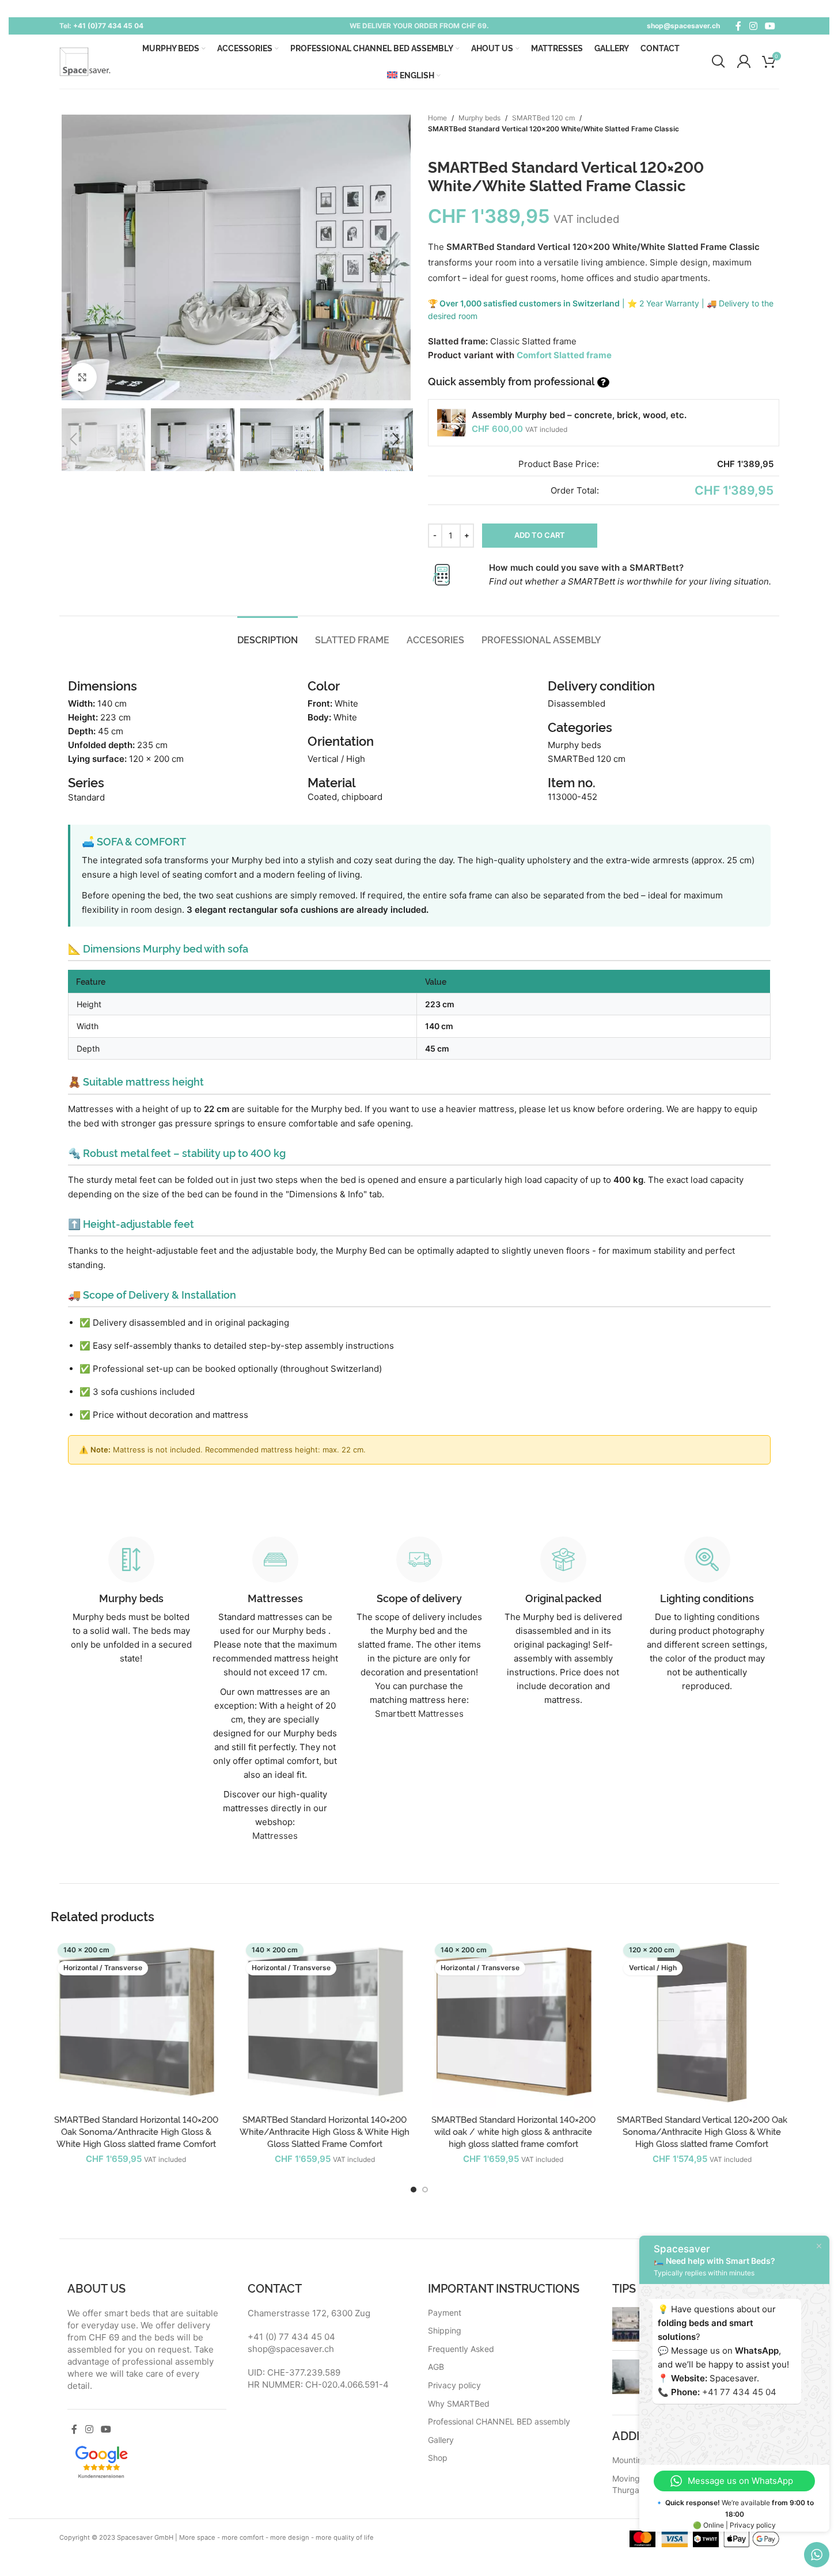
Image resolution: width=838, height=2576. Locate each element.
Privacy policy (454, 2385)
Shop (438, 2458)
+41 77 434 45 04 (739, 2392)
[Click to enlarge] (82, 377)
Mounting (630, 2460)
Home (437, 118)
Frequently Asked (461, 2349)
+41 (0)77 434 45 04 (108, 26)
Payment (445, 2313)
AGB (436, 2367)
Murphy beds (479, 118)
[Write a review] (101, 2461)
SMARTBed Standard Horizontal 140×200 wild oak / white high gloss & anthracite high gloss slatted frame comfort (513, 2131)
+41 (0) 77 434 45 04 (291, 2337)
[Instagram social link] (753, 26)
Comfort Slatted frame (564, 355)
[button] (74, 439)
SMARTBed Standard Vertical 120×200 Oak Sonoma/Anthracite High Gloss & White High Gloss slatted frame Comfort (702, 2131)
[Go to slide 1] (414, 2190)
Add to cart (540, 535)
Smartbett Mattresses (419, 1714)
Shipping (445, 2330)
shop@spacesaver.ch (683, 26)
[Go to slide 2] (425, 2190)
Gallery (441, 2440)
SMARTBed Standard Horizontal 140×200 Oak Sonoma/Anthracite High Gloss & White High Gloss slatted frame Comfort (136, 2131)
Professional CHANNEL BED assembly (499, 2421)
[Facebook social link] (738, 26)
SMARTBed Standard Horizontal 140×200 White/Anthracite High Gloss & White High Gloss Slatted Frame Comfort (325, 2131)
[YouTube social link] (770, 26)
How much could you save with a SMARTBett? (586, 568)
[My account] (744, 62)
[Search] (718, 62)
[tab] (268, 640)
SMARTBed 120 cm (543, 118)
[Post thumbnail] (630, 2324)
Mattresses (275, 1836)
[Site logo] (85, 61)
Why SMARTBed (459, 2404)
